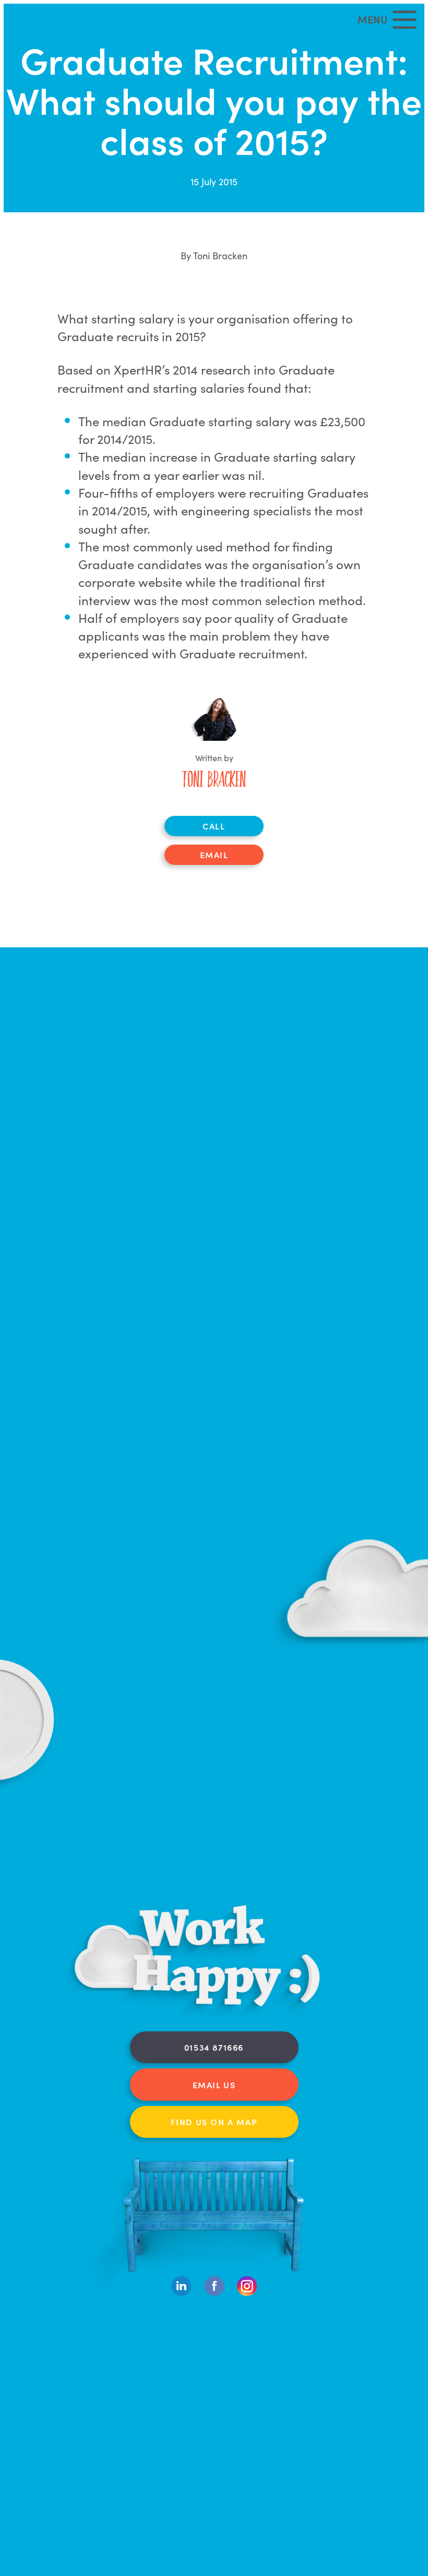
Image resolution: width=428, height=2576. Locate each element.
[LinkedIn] (181, 2293)
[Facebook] (214, 2293)
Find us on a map (214, 2122)
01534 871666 (214, 2047)
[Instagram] (247, 2293)
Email (214, 854)
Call (214, 826)
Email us (214, 2085)
